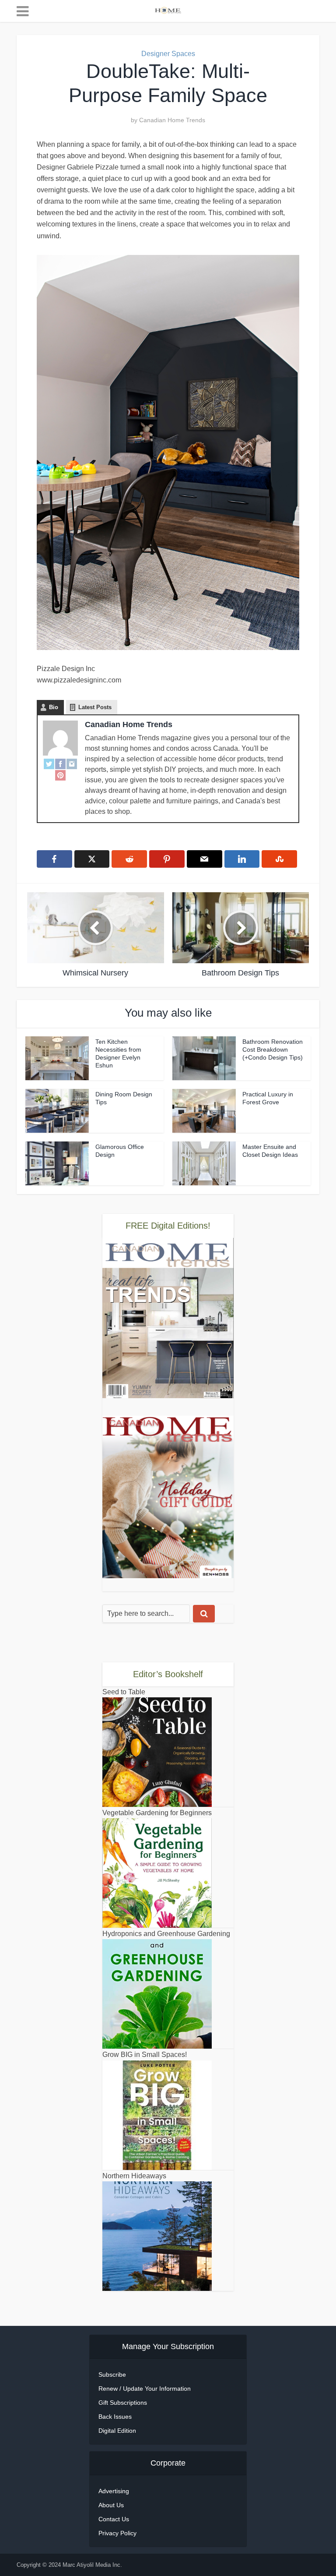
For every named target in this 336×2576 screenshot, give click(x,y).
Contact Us (114, 2519)
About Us (111, 2505)
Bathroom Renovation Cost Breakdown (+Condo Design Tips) (273, 1049)
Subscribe (112, 2375)
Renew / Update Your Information (145, 2389)
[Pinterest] (60, 775)
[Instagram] (72, 763)
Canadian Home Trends (172, 120)
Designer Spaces (168, 54)
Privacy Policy (117, 2533)
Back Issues (115, 2417)
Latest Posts (95, 707)
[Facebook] (60, 763)
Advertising (114, 2491)
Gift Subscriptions (123, 2403)
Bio (54, 707)
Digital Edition (117, 2431)
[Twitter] (49, 763)
